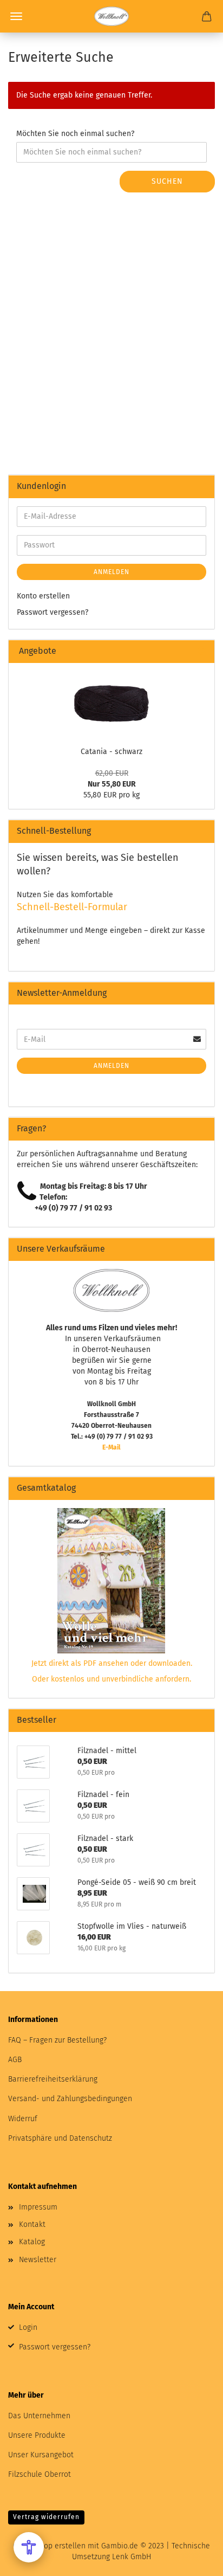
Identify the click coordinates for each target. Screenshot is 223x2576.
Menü (16, 16)
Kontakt (32, 2224)
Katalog (32, 2242)
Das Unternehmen (39, 2416)
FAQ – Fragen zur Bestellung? (57, 2040)
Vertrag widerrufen (46, 2517)
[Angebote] (202, 651)
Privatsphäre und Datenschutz (60, 2138)
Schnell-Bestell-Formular (72, 907)
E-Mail (111, 1447)
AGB (15, 2060)
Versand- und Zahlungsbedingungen (70, 2099)
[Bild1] (111, 702)
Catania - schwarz (111, 752)
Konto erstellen (43, 596)
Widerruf (23, 2119)
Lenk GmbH (132, 2557)
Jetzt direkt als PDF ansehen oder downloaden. (112, 1663)
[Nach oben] (193, 2560)
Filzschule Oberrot (40, 2474)
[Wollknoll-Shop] (111, 16)
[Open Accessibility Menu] (29, 2547)
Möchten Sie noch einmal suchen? (75, 134)
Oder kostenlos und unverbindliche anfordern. (111, 1679)
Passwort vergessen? (53, 612)
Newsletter (38, 2260)
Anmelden (111, 572)
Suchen (167, 181)
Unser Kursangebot (41, 2455)
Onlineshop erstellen (49, 2546)
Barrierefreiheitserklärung (53, 2079)
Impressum (38, 2207)
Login (28, 2327)
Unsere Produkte (37, 2435)
